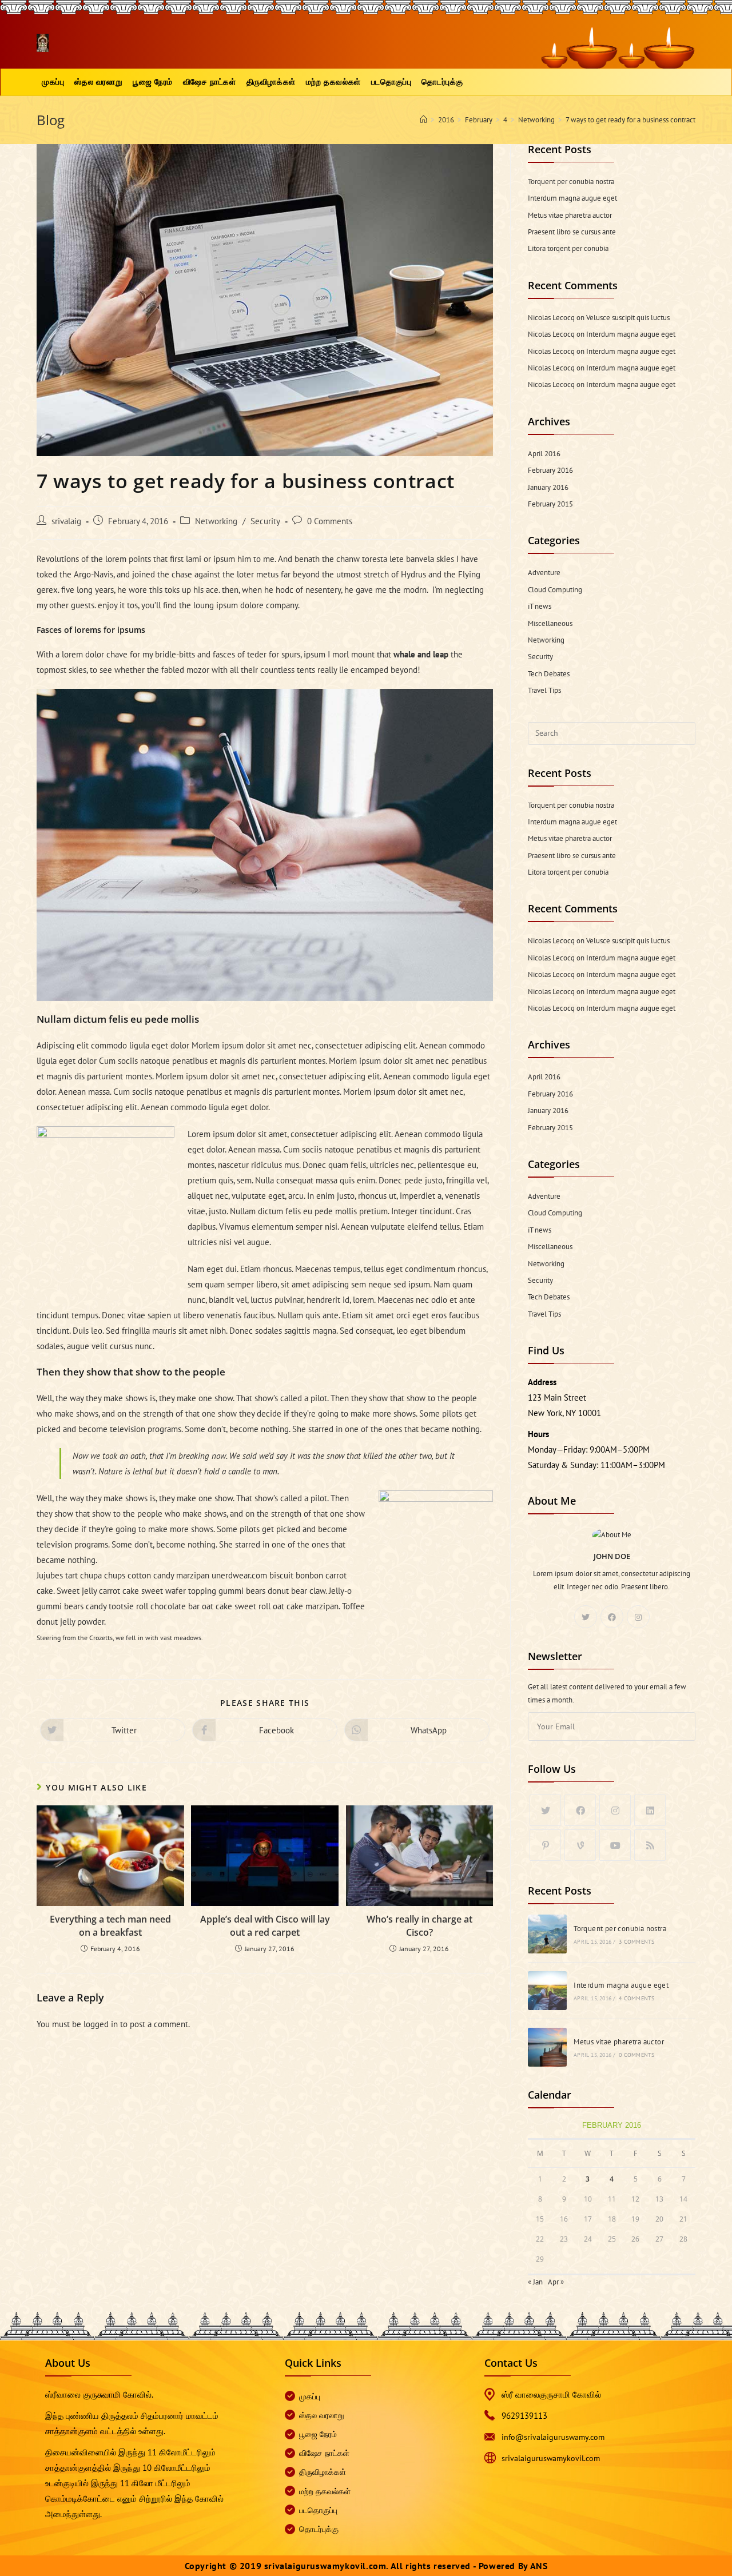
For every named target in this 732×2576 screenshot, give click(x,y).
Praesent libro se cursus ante (572, 232)
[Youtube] (615, 1845)
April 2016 (544, 454)
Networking (216, 521)
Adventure (544, 573)
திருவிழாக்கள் (323, 2472)
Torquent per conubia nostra (571, 182)
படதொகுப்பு (318, 2510)
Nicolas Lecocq (551, 318)
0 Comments (330, 521)
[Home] (423, 120)
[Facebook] (612, 1617)
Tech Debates (549, 674)
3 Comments (636, 1942)
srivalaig (66, 521)
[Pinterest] (545, 1845)
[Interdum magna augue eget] (547, 1991)
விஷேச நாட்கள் (324, 2453)
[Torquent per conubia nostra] (547, 1934)
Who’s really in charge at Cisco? (419, 1925)
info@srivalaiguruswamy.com (553, 2437)
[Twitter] (586, 1617)
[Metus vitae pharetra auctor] (547, 2047)
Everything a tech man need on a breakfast (110, 1925)
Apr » (556, 2282)
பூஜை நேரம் (318, 2434)
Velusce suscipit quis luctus (628, 318)
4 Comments (636, 1998)
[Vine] (580, 1845)
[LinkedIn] (650, 1810)
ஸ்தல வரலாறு (322, 2415)
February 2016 (550, 470)
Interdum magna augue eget (572, 198)
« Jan (535, 2282)
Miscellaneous (550, 623)
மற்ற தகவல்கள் (325, 2491)
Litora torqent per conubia (568, 248)
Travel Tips (544, 690)
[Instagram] (638, 1617)
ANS (539, 2566)
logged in (101, 2024)
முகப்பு (310, 2396)
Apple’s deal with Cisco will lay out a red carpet (265, 1925)
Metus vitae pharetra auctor (570, 215)
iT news (540, 606)
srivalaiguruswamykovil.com (551, 2458)
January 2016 (548, 487)
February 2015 (550, 504)
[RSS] (650, 1845)
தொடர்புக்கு (319, 2529)
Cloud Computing (555, 590)
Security (265, 521)
